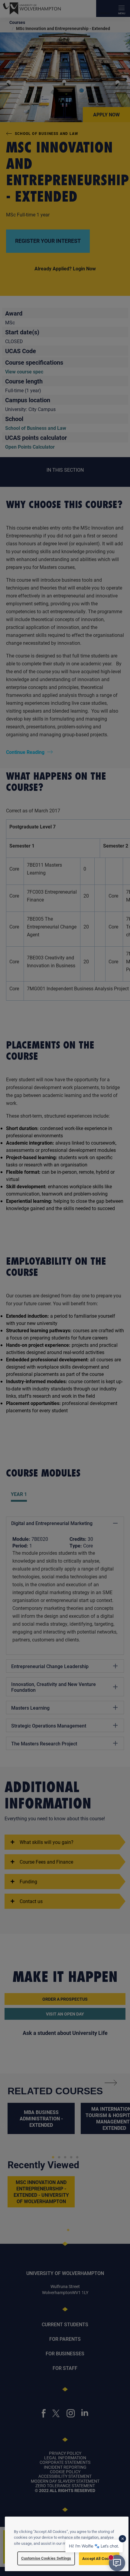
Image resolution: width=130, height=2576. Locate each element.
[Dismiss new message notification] (122, 2539)
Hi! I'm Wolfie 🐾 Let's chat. (94, 2546)
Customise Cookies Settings (46, 2558)
